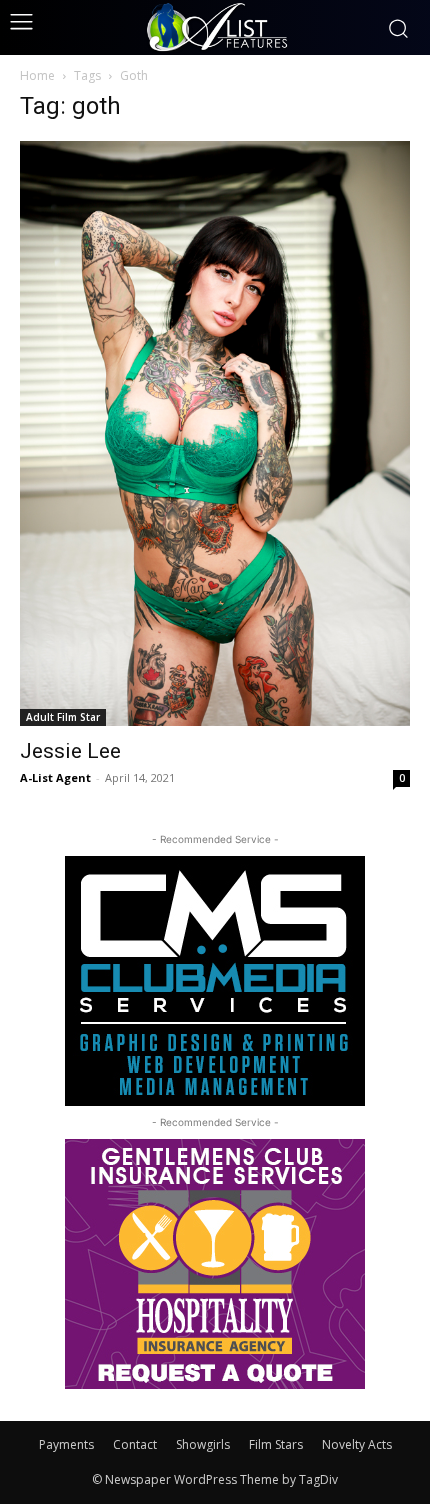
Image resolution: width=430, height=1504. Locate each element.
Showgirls (203, 1444)
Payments (66, 1444)
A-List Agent (55, 777)
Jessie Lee (70, 751)
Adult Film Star (63, 717)
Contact (135, 1444)
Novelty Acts (357, 1444)
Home (37, 75)
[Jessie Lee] (215, 433)
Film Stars (276, 1444)
